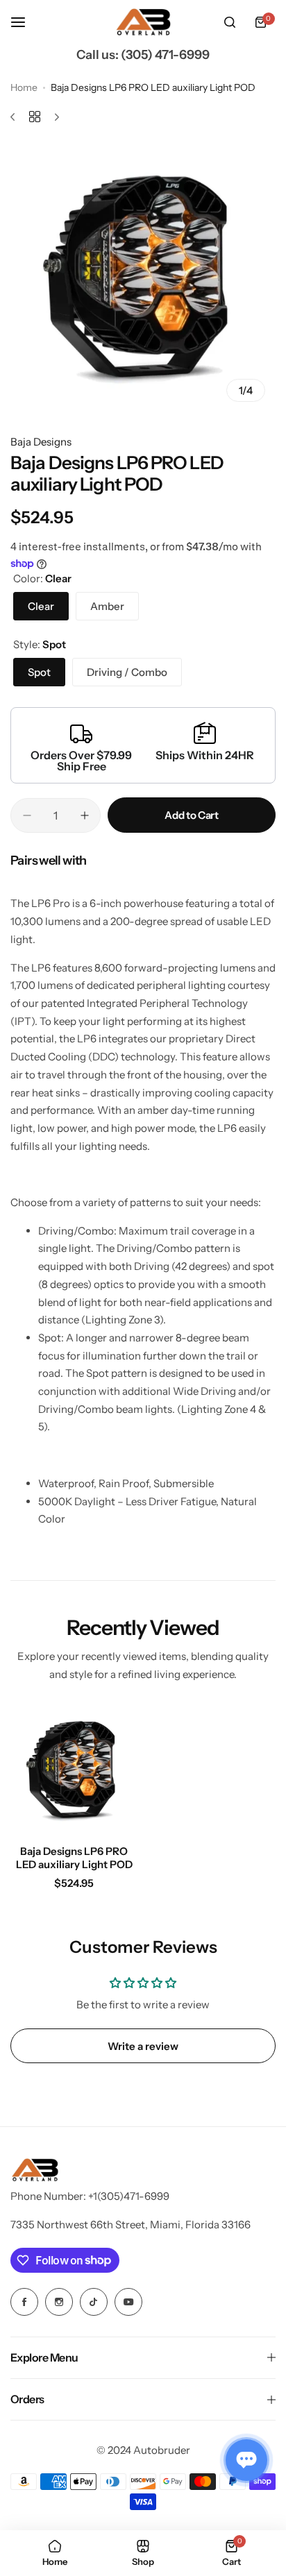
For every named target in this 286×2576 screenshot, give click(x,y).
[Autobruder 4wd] (143, 23)
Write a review (143, 2046)
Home (24, 87)
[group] (143, 278)
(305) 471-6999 (165, 55)
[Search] (230, 22)
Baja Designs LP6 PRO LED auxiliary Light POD (74, 1858)
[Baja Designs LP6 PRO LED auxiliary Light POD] (74, 1770)
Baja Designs (41, 442)
